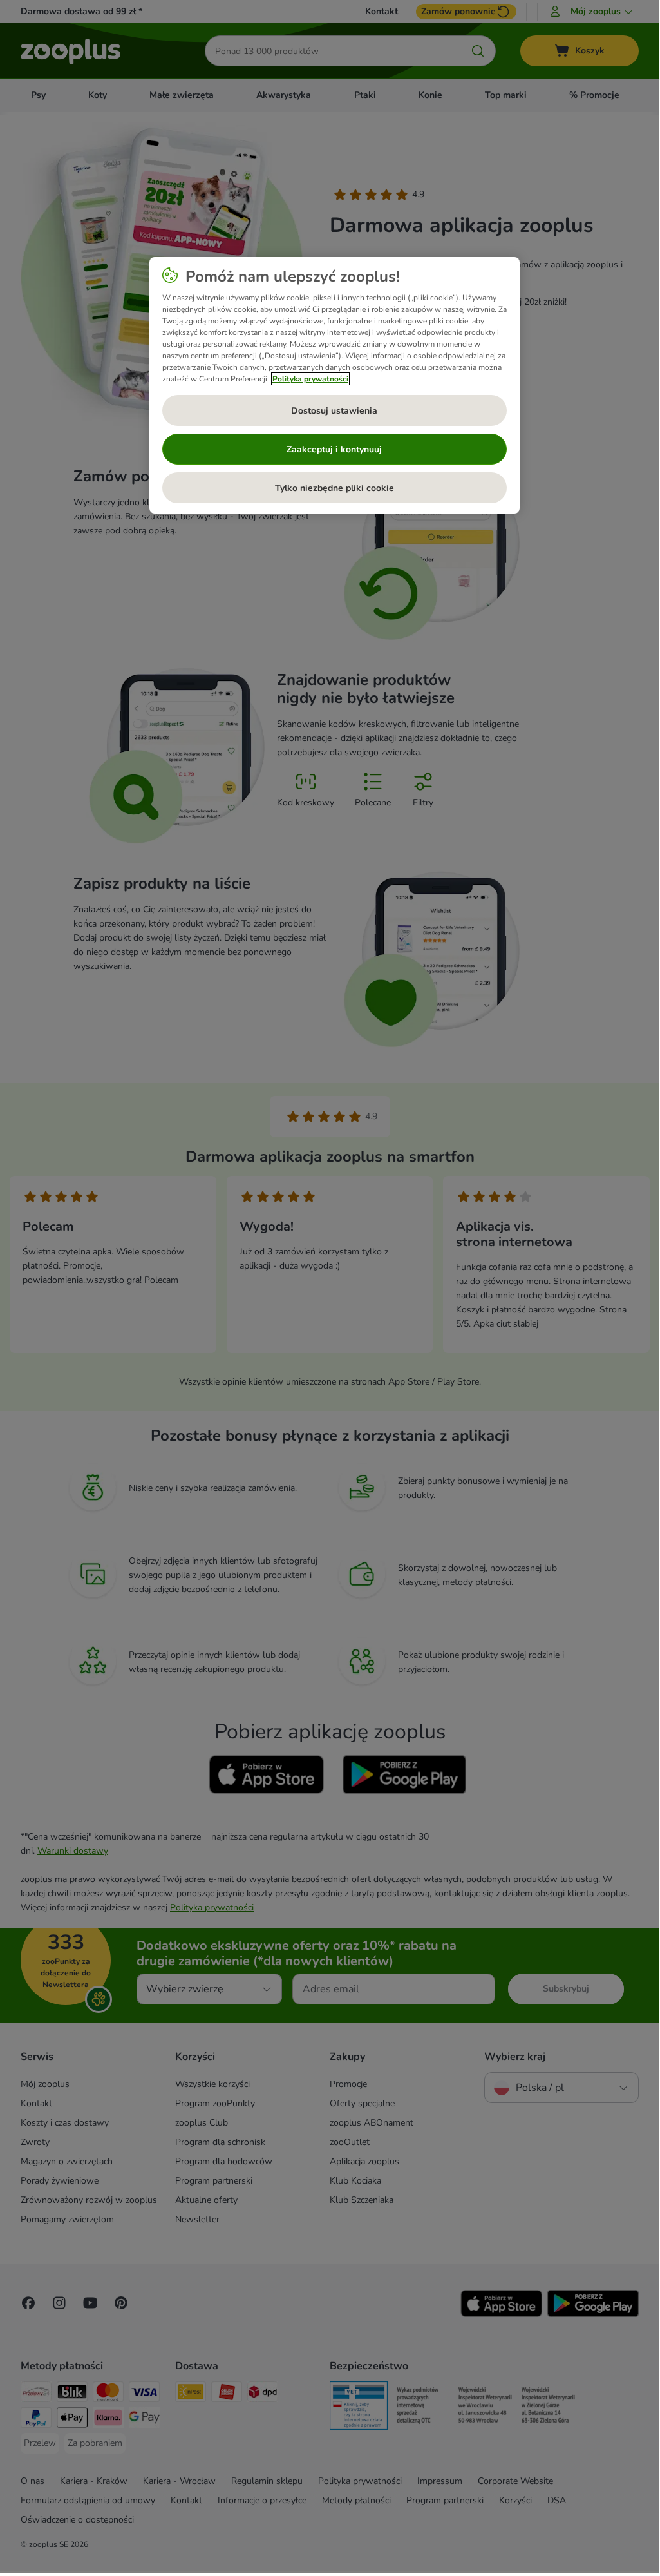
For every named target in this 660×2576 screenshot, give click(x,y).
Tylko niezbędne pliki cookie (335, 488)
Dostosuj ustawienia (334, 411)
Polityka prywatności (310, 379)
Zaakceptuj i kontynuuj (334, 449)
